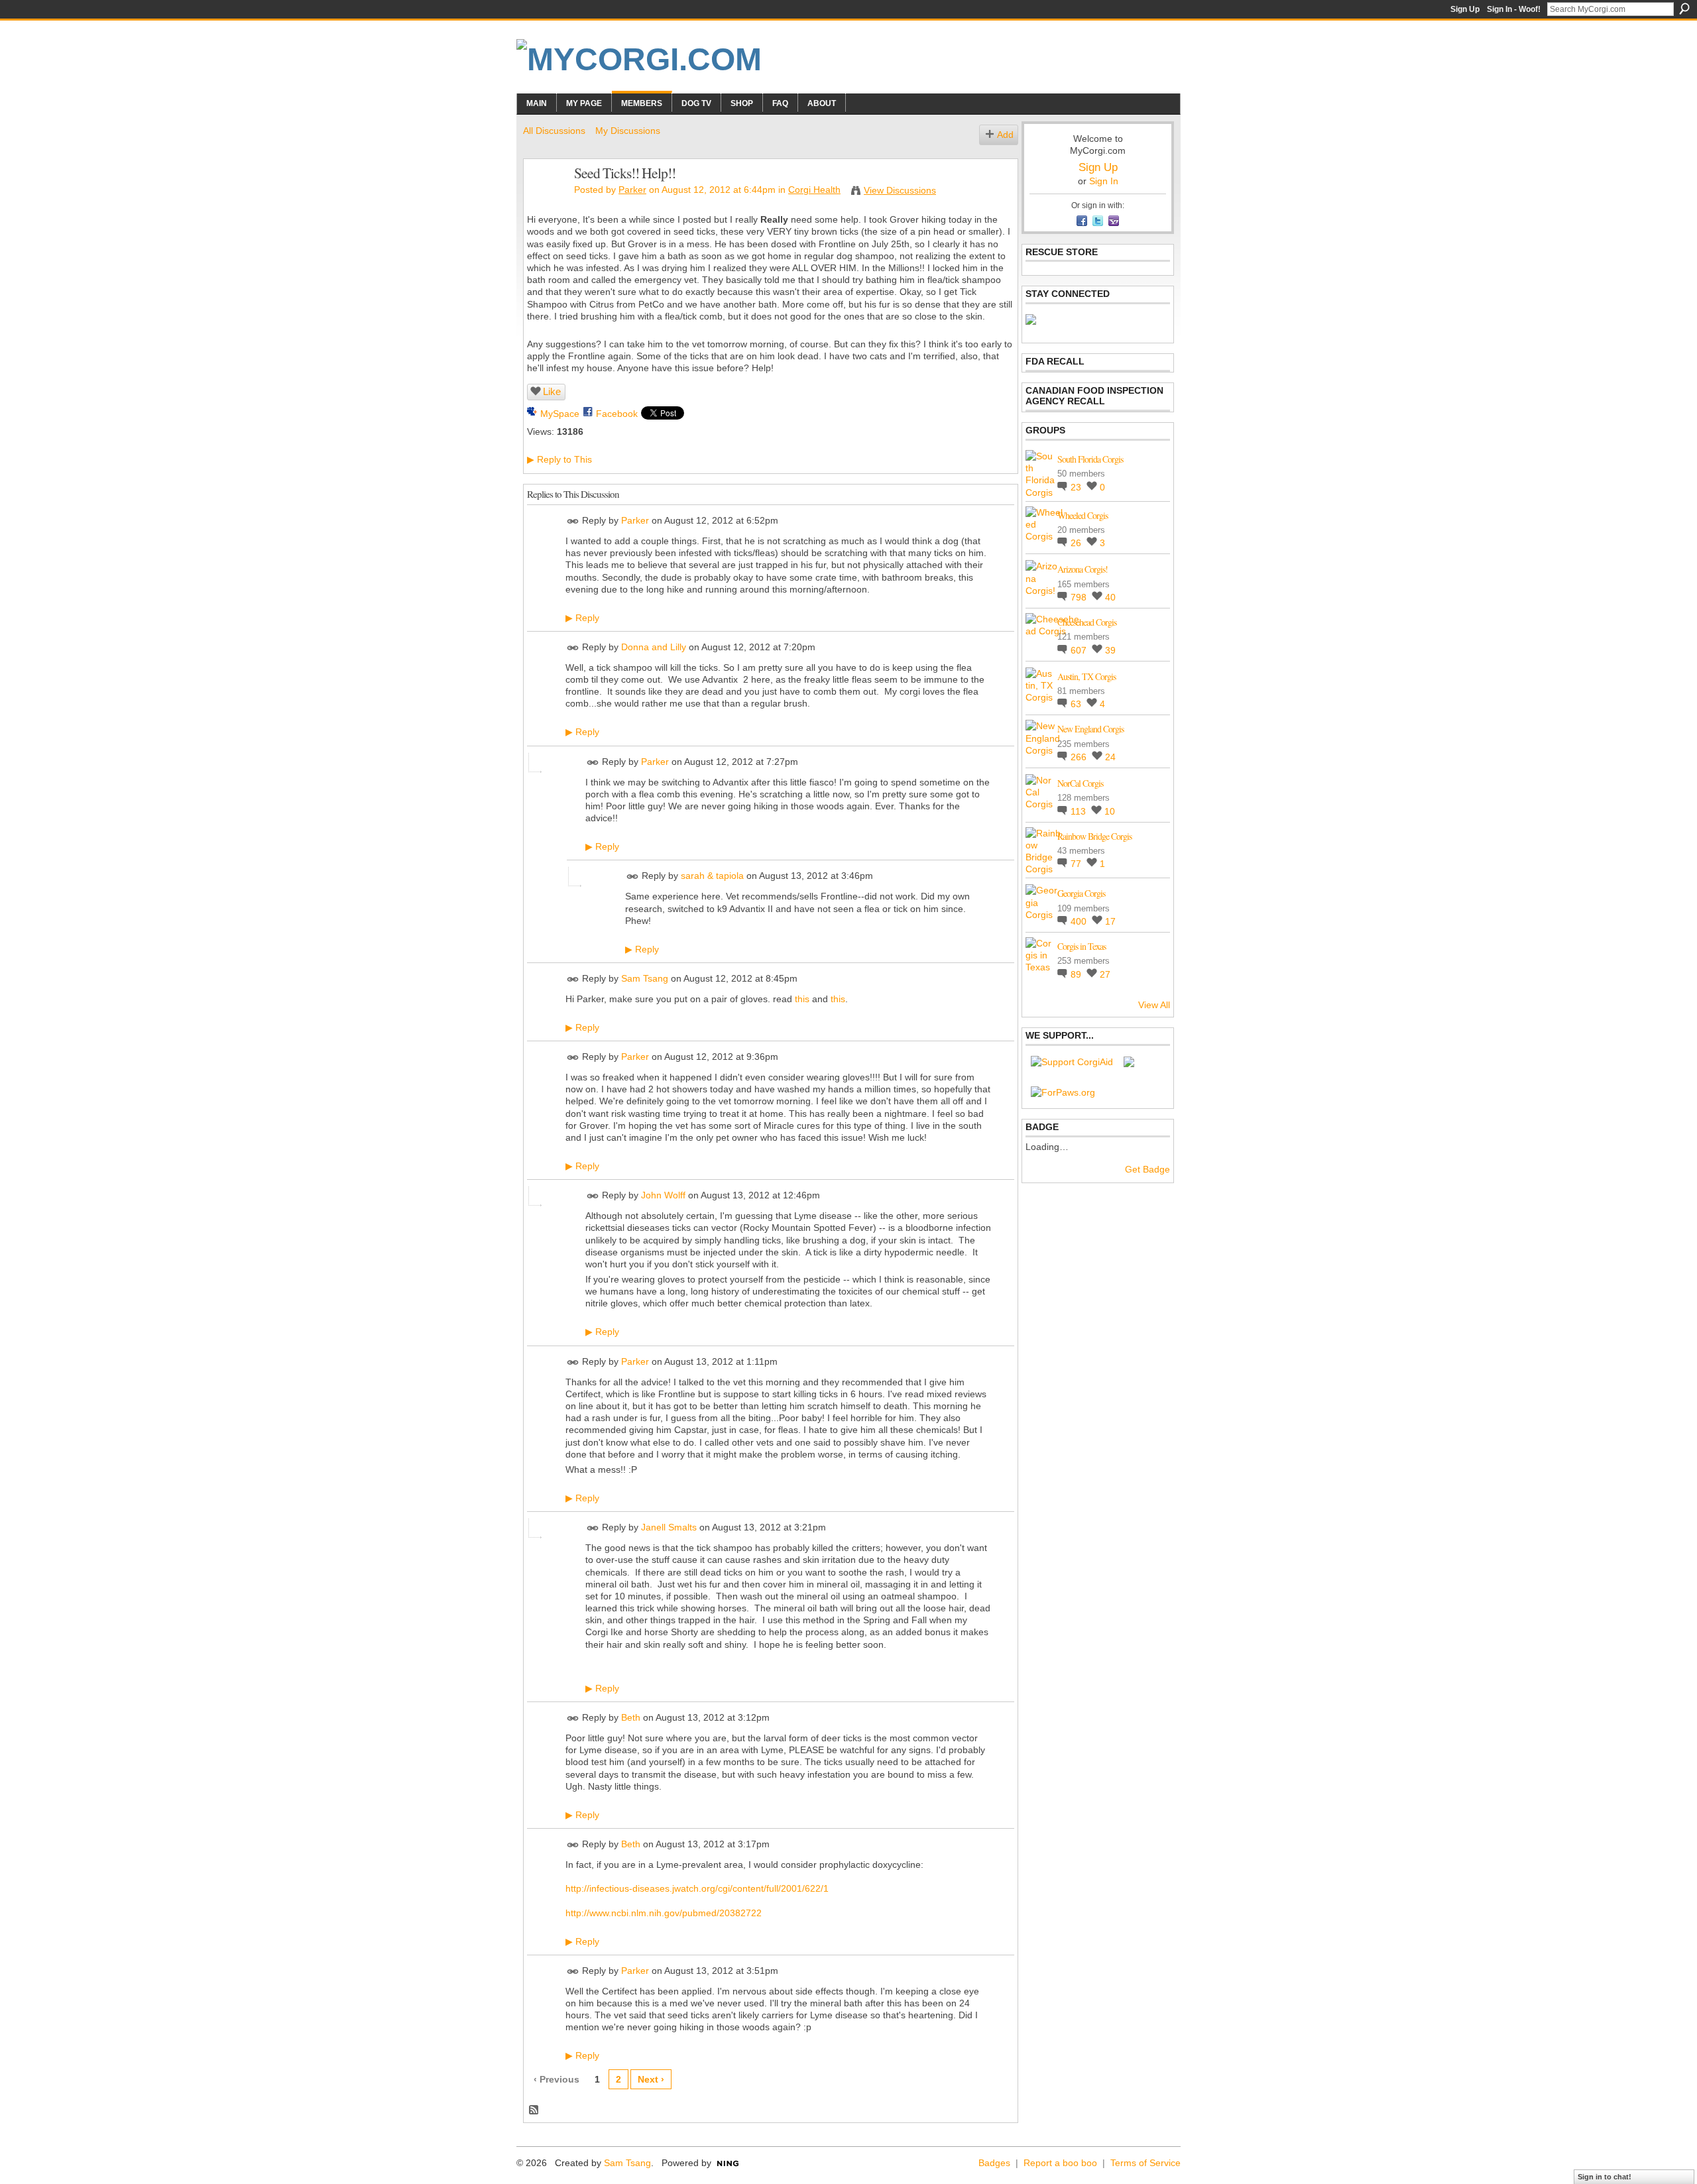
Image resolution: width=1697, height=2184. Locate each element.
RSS (534, 2110)
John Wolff (663, 1195)
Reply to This (559, 459)
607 (1080, 650)
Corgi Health (814, 190)
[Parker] (545, 201)
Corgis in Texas (1082, 946)
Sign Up (1465, 9)
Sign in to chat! (1605, 2177)
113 (1080, 811)
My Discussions (628, 131)
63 (1077, 704)
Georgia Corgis (1081, 893)
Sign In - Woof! (1514, 9)
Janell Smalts (669, 1527)
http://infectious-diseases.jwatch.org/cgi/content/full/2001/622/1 (697, 1888)
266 (1080, 757)
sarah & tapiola (712, 876)
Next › (651, 2079)
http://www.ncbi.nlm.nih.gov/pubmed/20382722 (664, 1913)
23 (1077, 487)
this (802, 999)
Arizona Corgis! (1083, 569)
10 (1110, 811)
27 (1105, 974)
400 (1080, 921)
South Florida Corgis (1090, 459)
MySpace (560, 414)
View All (1154, 1005)
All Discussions (554, 131)
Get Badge (1147, 1169)
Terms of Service (1145, 2163)
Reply (582, 618)
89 (1077, 974)
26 (1077, 543)
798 (1080, 597)
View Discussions (900, 190)
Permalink (573, 521)
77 (1077, 864)
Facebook (617, 414)
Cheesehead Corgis (1087, 622)
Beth (631, 1717)
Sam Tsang (645, 978)
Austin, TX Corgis (1086, 676)
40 (1110, 597)
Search (1684, 9)
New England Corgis (1090, 729)
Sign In (1104, 181)
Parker (632, 190)
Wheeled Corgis (1083, 515)
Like (552, 391)
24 (1110, 757)
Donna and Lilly (654, 647)
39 (1110, 650)
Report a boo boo (1060, 2163)
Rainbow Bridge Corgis (1094, 836)
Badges (994, 2163)
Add (1005, 135)
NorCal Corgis (1080, 783)
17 (1110, 921)
